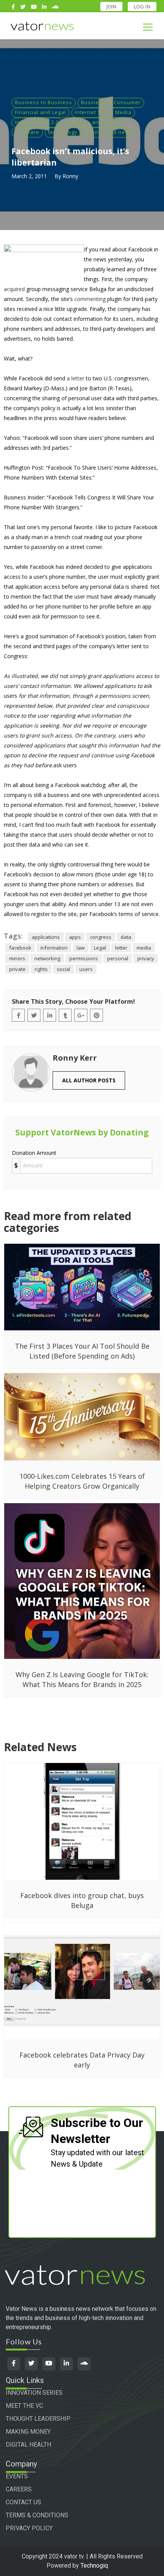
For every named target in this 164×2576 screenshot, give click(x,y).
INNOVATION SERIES (34, 2393)
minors (17, 958)
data (126, 937)
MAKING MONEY (28, 2432)
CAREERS (19, 2489)
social (64, 969)
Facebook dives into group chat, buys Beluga (82, 1900)
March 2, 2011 (29, 176)
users (86, 969)
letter (121, 948)
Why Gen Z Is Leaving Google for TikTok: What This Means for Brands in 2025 (82, 1679)
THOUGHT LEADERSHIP (38, 2419)
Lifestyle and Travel (94, 122)
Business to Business (43, 102)
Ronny (70, 176)
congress (101, 937)
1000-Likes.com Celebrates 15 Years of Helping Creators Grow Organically (82, 1481)
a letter (76, 378)
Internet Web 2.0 (37, 122)
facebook (20, 948)
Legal (100, 948)
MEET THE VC (24, 2406)
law (81, 948)
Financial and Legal (40, 112)
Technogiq (94, 2566)
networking (47, 958)
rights (41, 969)
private (17, 969)
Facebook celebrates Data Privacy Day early (82, 2060)
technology (63, 132)
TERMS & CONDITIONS (37, 2515)
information (54, 948)
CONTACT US (23, 2502)
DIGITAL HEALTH (28, 2445)
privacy (146, 958)
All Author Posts (89, 1080)
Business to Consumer (111, 102)
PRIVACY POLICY (29, 2528)
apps (75, 937)
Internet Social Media (103, 112)
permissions (84, 958)
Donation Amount (34, 1153)
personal (118, 958)
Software (27, 132)
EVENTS (17, 2476)
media (144, 948)
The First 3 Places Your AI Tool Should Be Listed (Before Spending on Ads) (82, 1351)
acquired (14, 289)
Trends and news (109, 132)
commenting (90, 299)
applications (46, 937)
